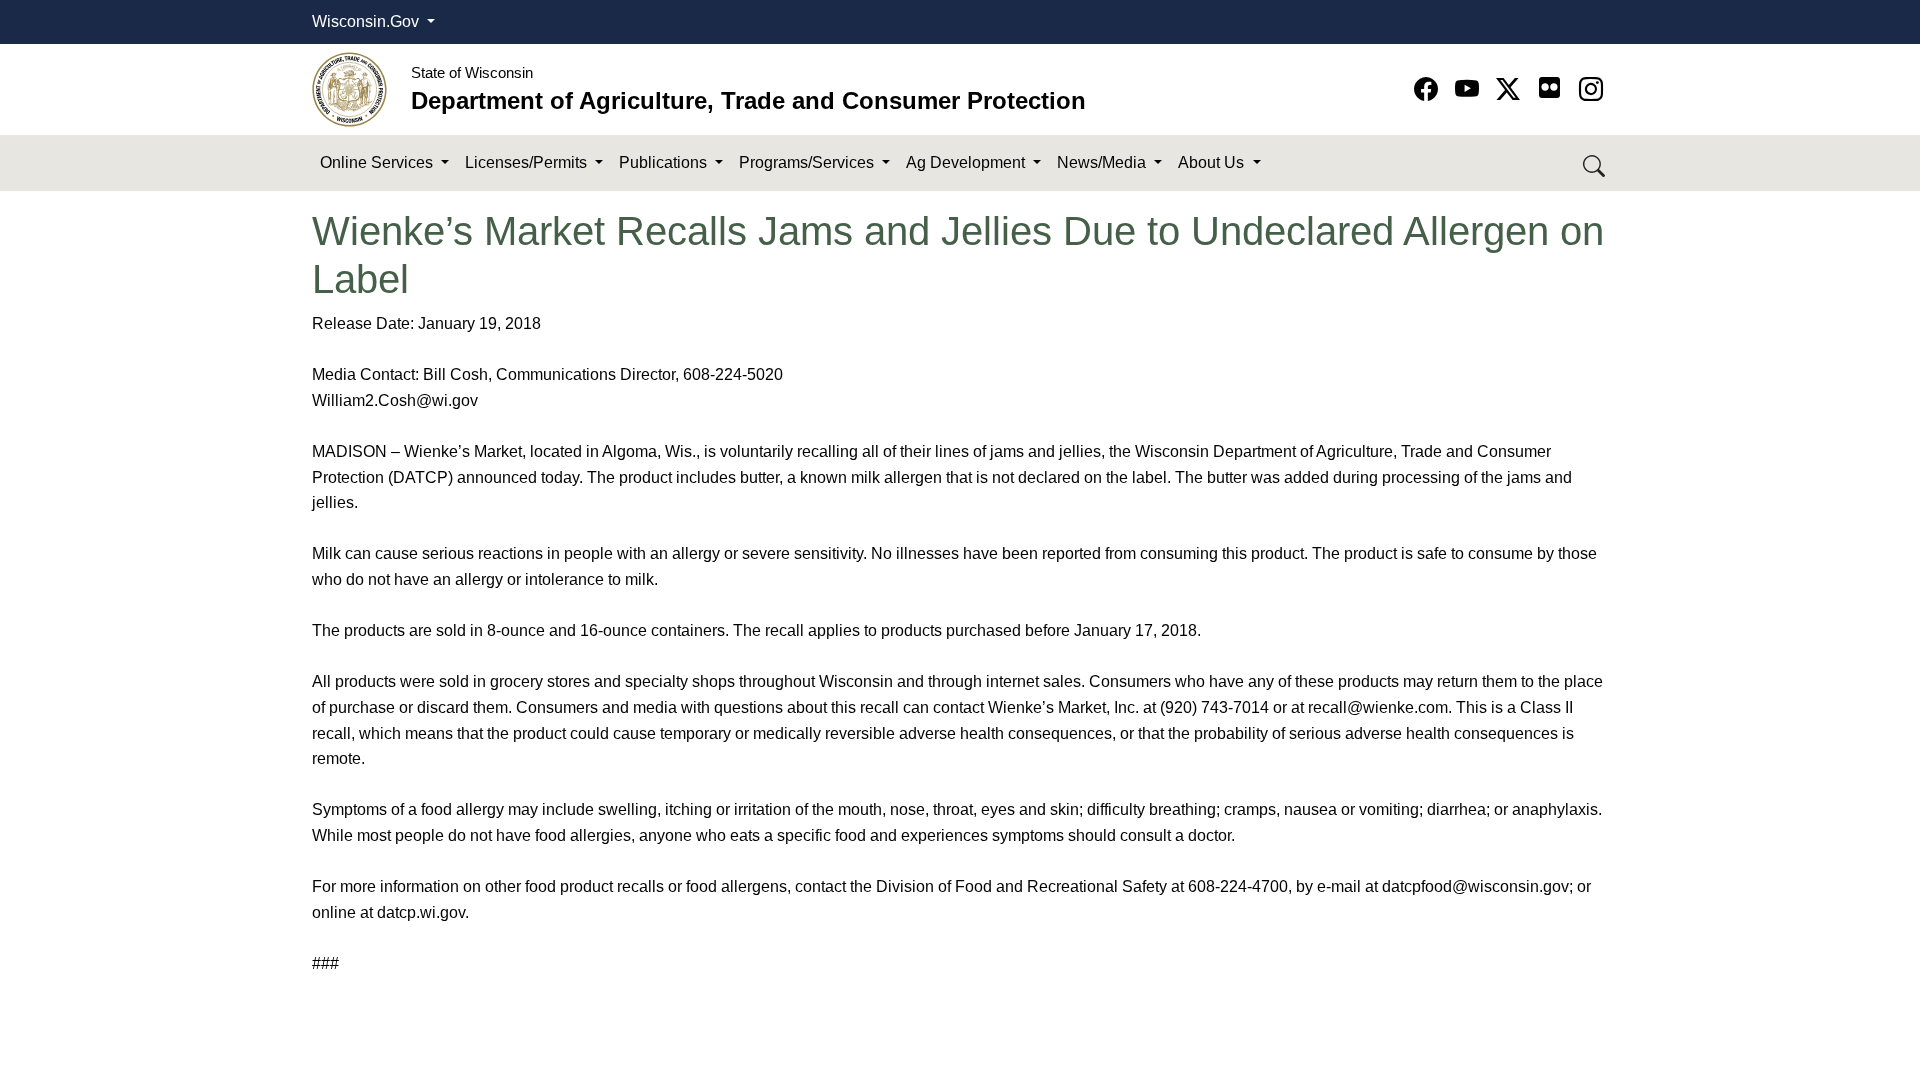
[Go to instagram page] (1591, 89)
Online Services (378, 162)
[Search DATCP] (1595, 163)
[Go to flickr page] (1549, 87)
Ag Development (967, 162)
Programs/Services (808, 162)
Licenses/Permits (528, 162)
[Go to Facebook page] (1429, 89)
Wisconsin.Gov (367, 21)
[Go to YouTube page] (1470, 89)
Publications (665, 162)
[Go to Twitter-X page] (1511, 89)
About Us (1213, 162)
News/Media (1103, 162)
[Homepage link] (349, 88)
